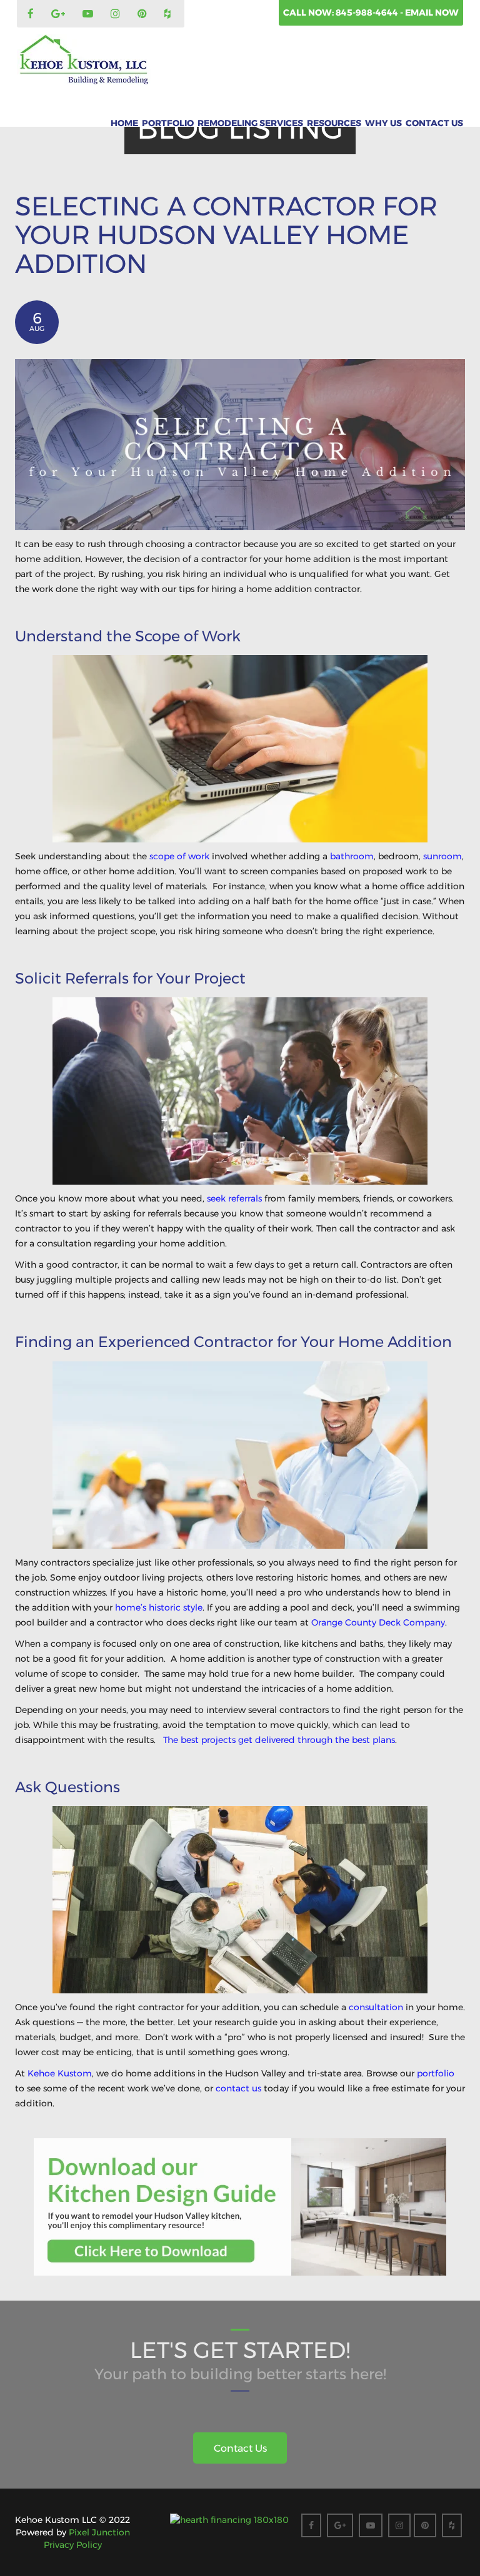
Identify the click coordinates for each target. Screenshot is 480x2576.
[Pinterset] (144, 14)
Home (124, 123)
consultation (376, 2007)
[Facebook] (32, 14)
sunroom (442, 856)
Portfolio (168, 123)
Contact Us (434, 123)
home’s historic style (159, 1607)
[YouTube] (89, 14)
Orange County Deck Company (378, 1622)
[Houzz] (169, 14)
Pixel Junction (99, 2532)
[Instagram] (117, 14)
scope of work (179, 856)
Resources (334, 123)
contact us (238, 2088)
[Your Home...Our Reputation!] (84, 60)
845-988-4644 (368, 12)
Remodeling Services (250, 123)
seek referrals (234, 1198)
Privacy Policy (73, 2545)
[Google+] (60, 14)
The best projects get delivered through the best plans (279, 1740)
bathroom (352, 856)
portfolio (436, 2073)
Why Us (383, 123)
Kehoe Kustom (60, 2073)
